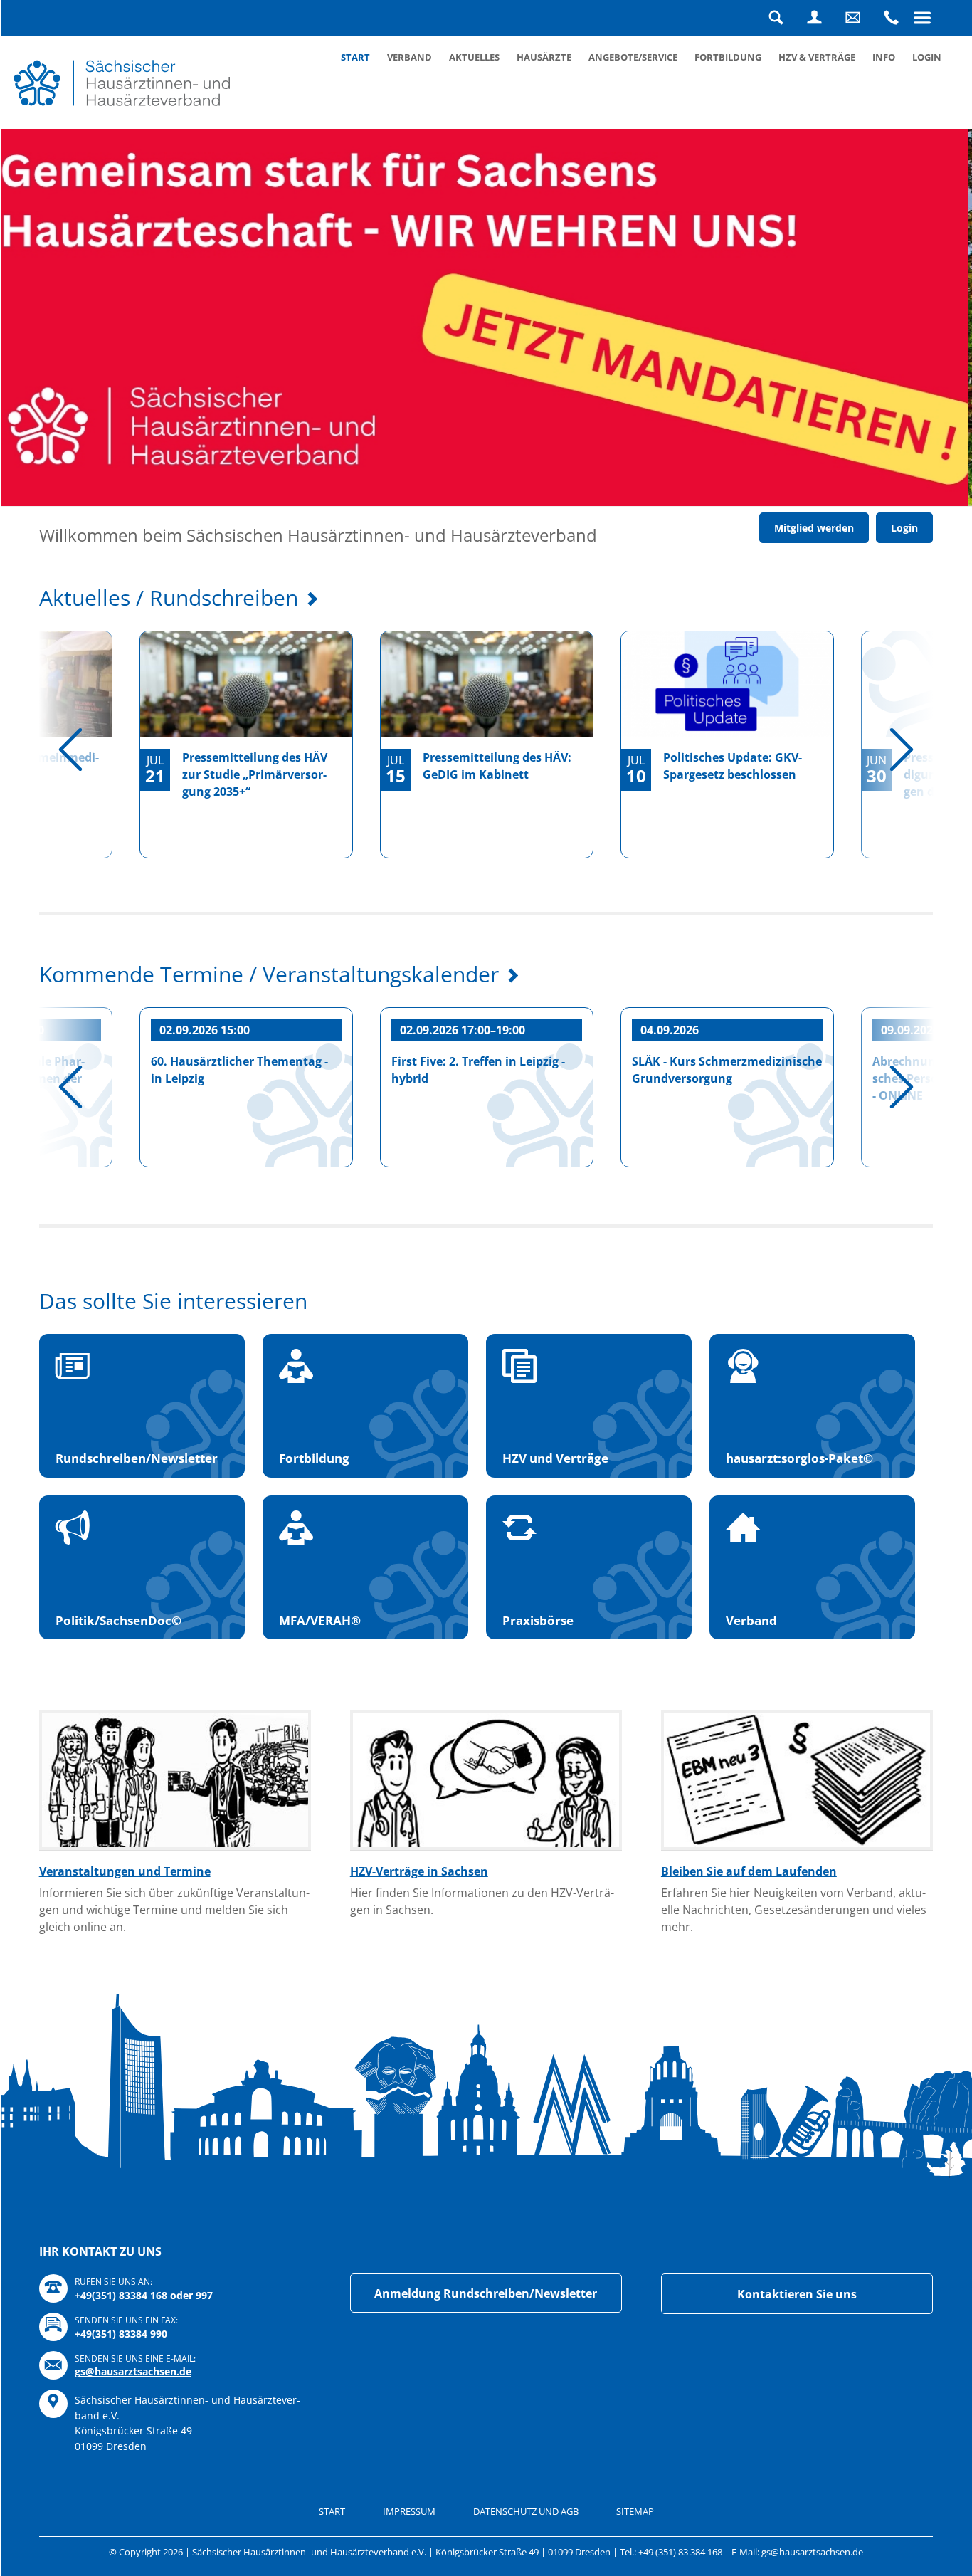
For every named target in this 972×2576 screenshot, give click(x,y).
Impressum (409, 2511)
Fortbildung (728, 57)
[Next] (902, 750)
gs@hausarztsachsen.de (133, 2371)
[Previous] (70, 750)
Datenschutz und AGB (526, 2511)
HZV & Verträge (817, 57)
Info (884, 57)
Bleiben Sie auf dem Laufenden (749, 1871)
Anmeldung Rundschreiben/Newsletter (486, 2293)
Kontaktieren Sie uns (797, 2294)
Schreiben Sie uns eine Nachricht (852, 18)
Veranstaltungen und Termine (125, 1871)
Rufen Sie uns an (891, 18)
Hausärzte (544, 57)
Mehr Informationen (226, 420)
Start (355, 57)
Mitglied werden (814, 528)
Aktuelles (474, 57)
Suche (776, 18)
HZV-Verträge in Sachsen (419, 1871)
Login (814, 18)
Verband (410, 57)
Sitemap (635, 2511)
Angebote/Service (633, 57)
